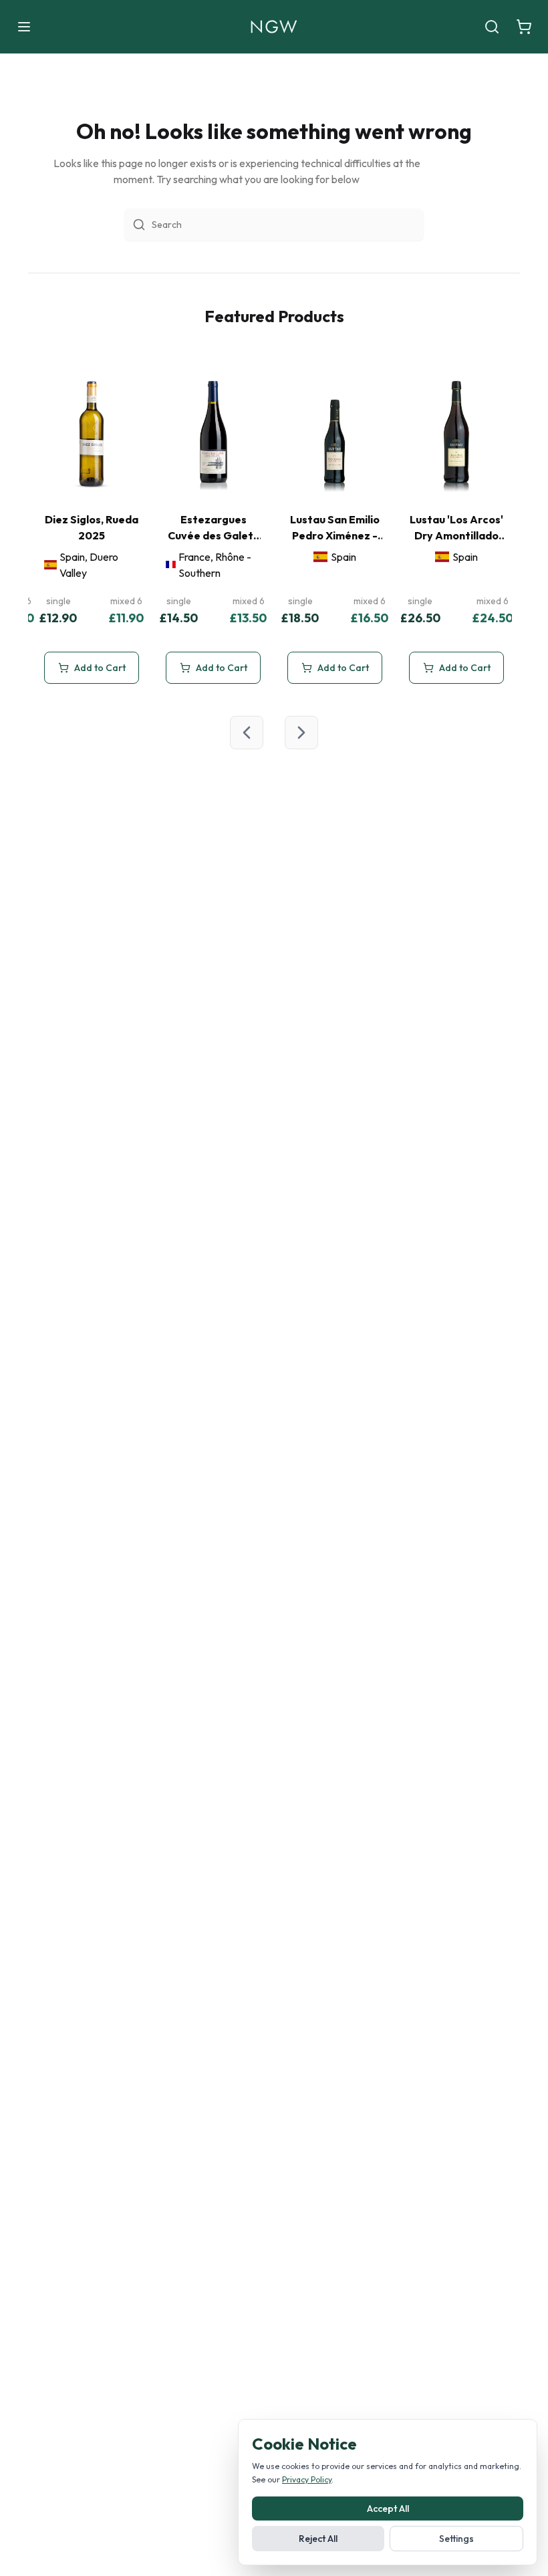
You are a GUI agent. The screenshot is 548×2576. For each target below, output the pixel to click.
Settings (456, 2539)
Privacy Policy (307, 2479)
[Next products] (301, 733)
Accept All (388, 2508)
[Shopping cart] (524, 27)
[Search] (492, 27)
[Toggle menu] (24, 27)
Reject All (318, 2539)
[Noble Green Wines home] (274, 27)
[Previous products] (247, 733)
